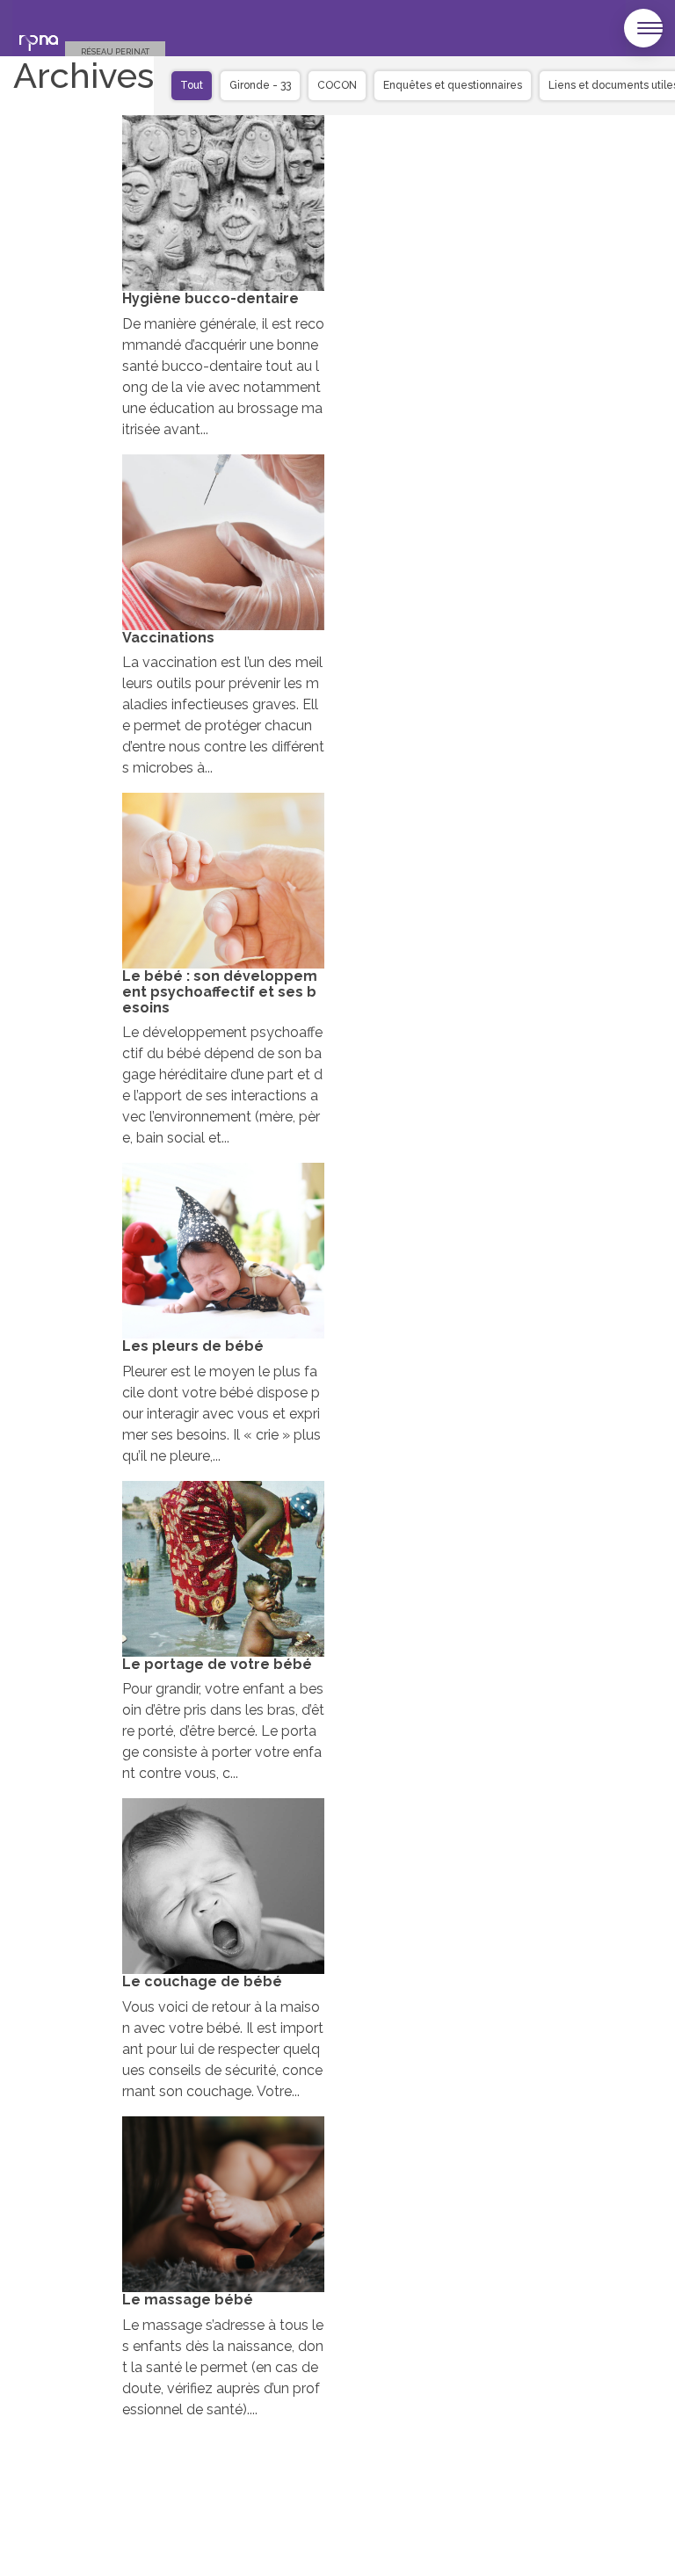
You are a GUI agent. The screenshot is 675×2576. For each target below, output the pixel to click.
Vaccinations (168, 638)
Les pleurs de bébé (193, 1346)
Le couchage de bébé (202, 1981)
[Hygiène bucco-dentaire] (223, 203)
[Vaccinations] (223, 542)
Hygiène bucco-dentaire (210, 298)
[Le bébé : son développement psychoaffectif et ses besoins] (223, 881)
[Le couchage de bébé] (223, 1886)
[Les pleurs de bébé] (223, 1251)
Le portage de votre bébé (217, 1664)
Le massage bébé (188, 2300)
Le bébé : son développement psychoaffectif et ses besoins (220, 991)
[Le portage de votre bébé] (223, 1569)
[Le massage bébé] (223, 2204)
